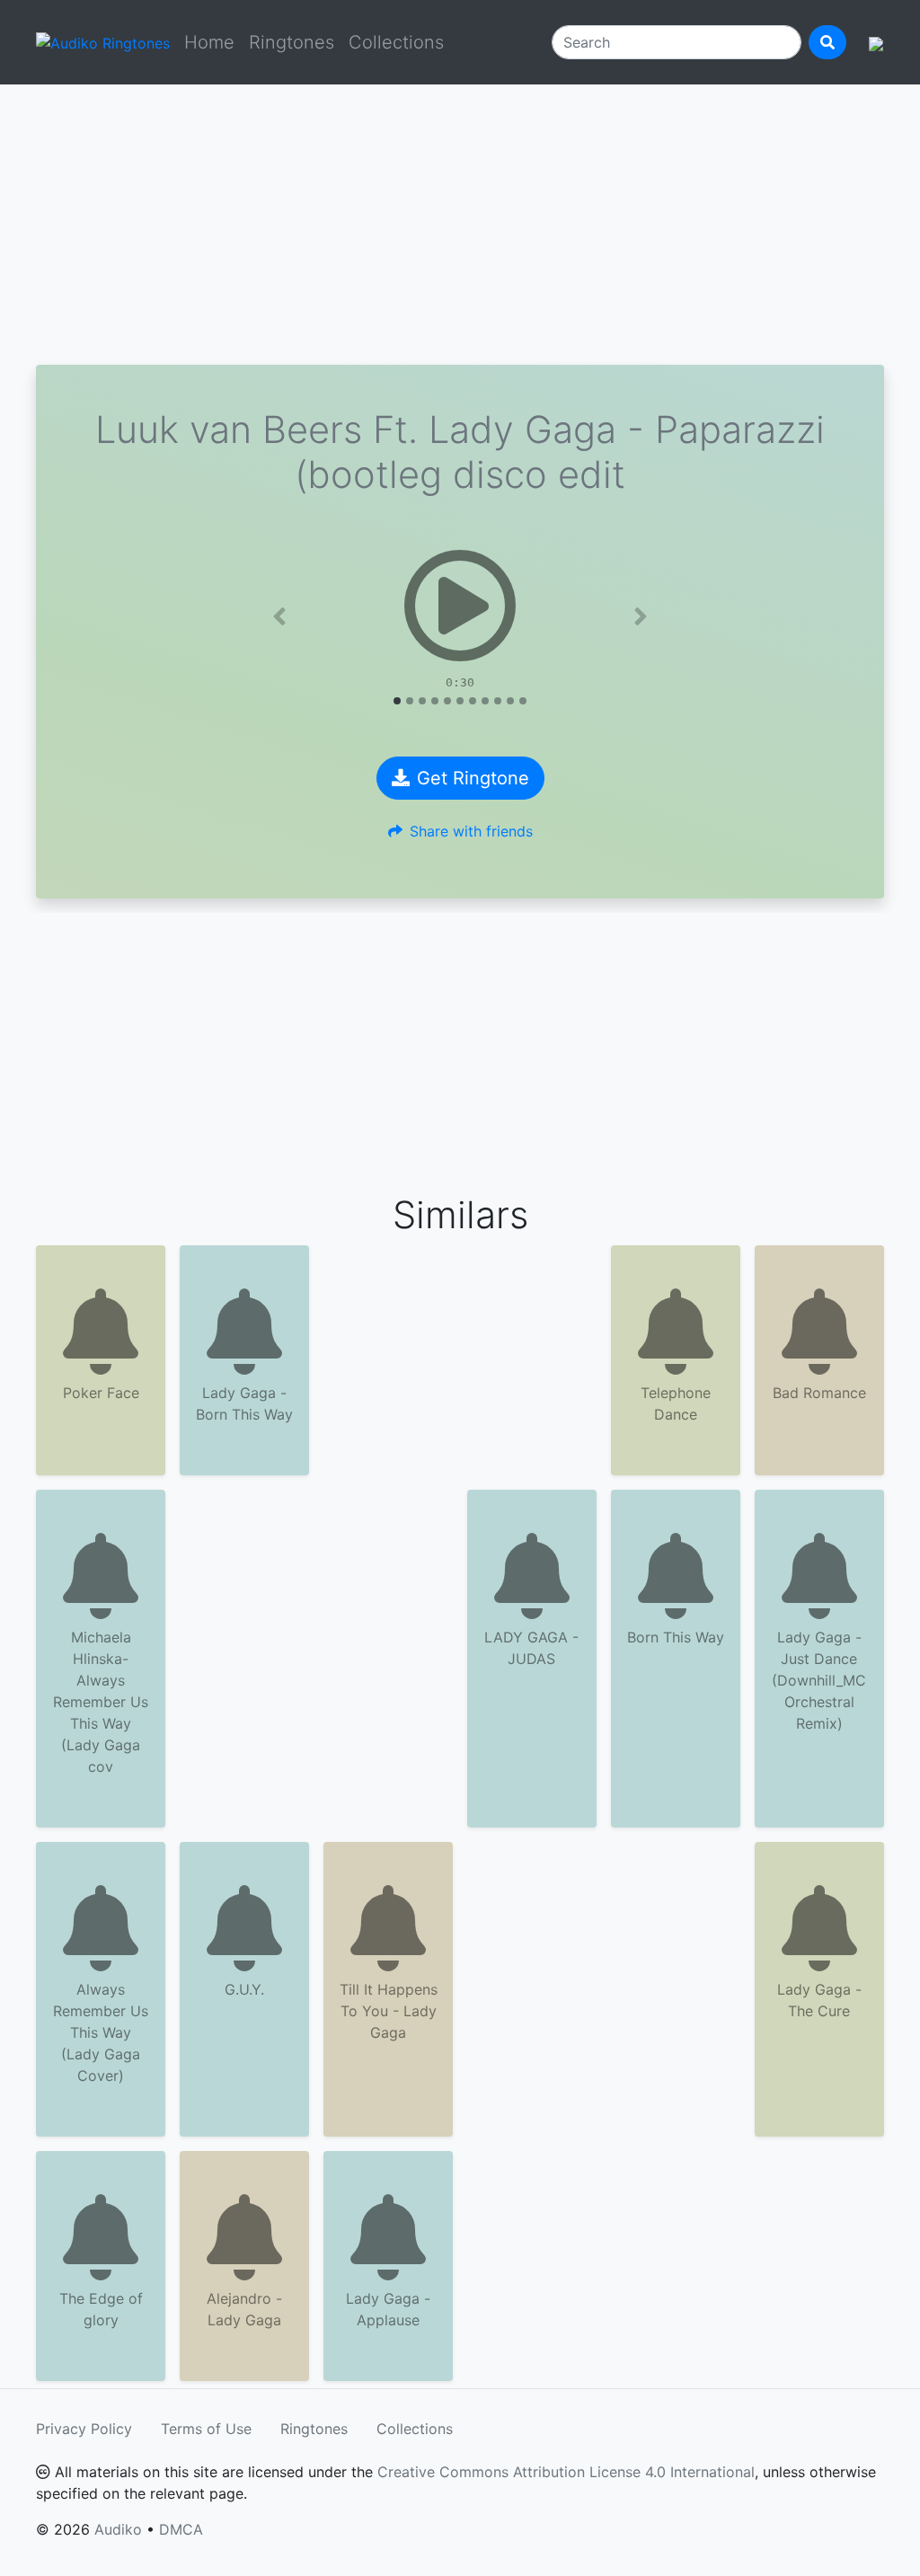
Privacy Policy (84, 2429)
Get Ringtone (473, 778)
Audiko (118, 2529)
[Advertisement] (460, 225)
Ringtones (292, 42)
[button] (280, 616)
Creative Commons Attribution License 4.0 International (566, 2472)
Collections (396, 42)
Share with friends (471, 831)
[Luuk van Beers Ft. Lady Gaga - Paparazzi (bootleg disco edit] (460, 606)
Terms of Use (206, 2429)
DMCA (181, 2529)
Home (209, 42)
